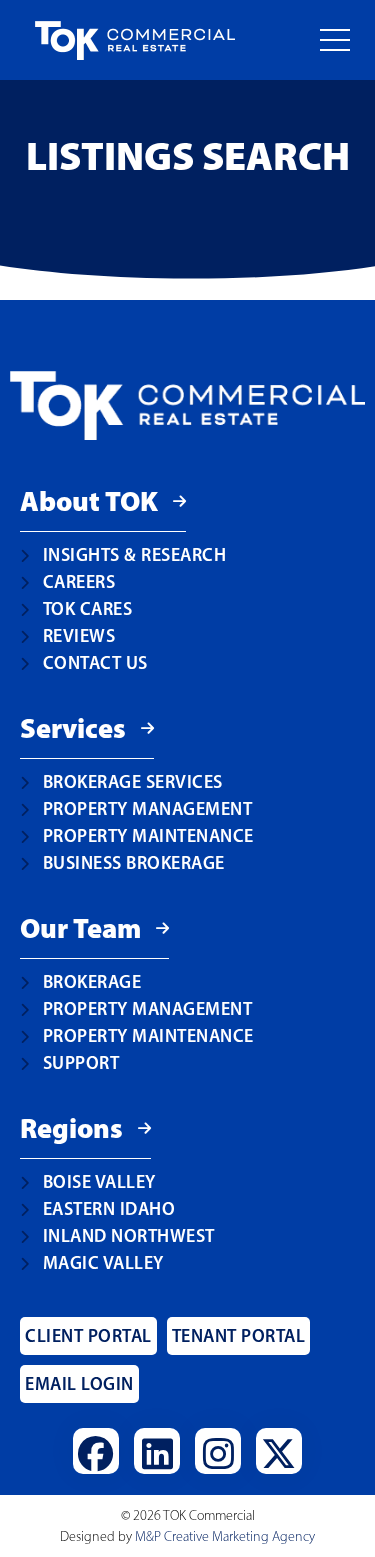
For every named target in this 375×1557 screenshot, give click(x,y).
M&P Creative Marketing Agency (225, 1536)
